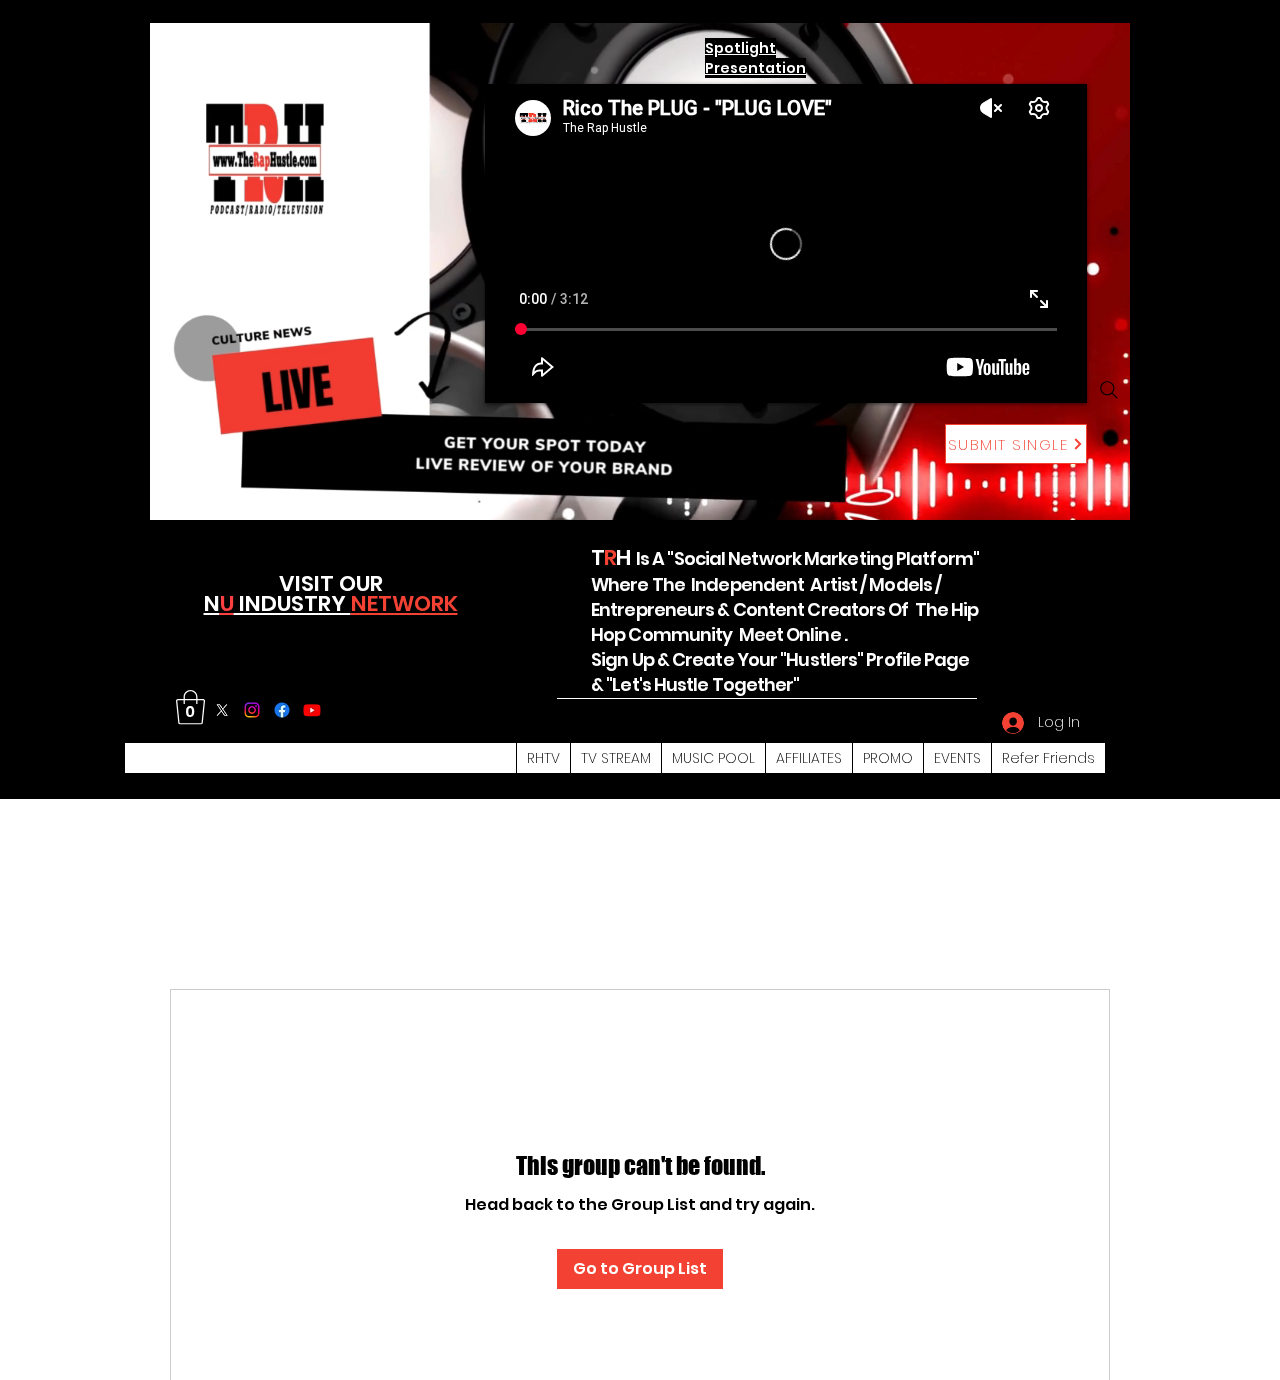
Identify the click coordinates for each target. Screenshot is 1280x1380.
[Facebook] (282, 710)
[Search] (1109, 390)
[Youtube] (312, 710)
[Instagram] (252, 710)
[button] (190, 707)
